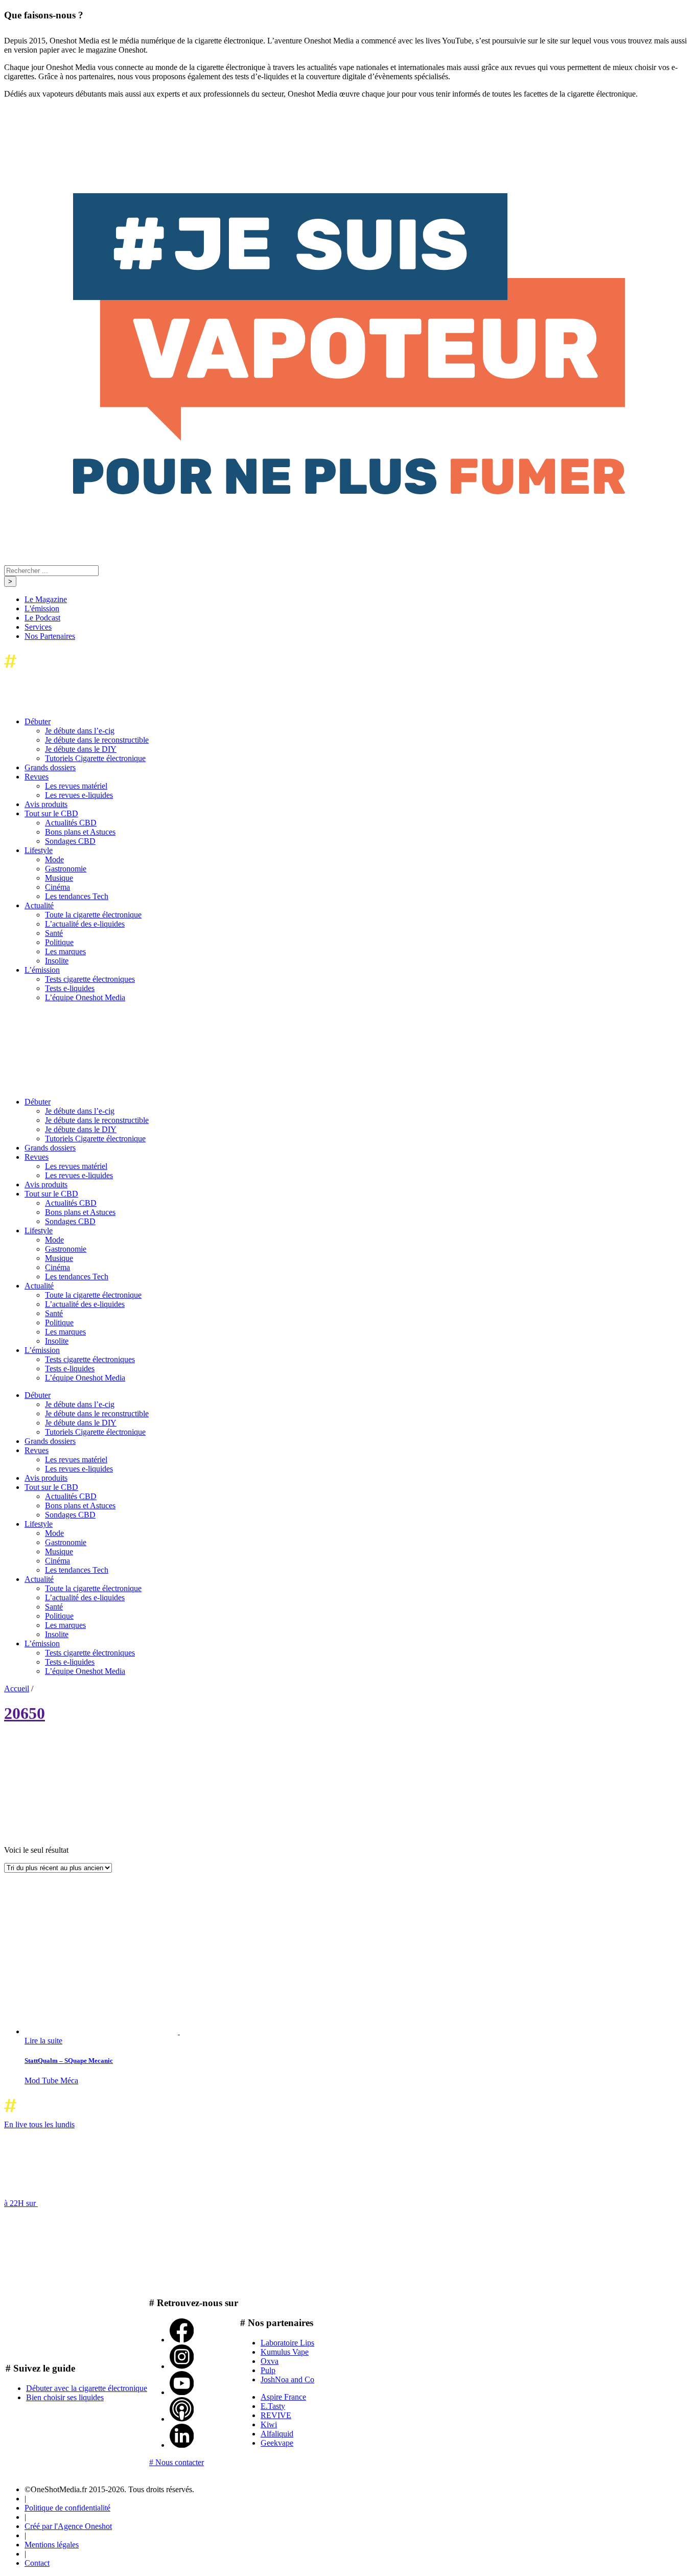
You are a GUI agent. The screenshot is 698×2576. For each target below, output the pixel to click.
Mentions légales (52, 2545)
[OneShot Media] (81, 1084)
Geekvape (277, 2443)
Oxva (270, 2361)
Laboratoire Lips (287, 2343)
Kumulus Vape (285, 2352)
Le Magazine (46, 599)
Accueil (17, 1688)
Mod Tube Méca (51, 2080)
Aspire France (283, 2397)
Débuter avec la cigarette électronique (87, 2388)
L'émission (42, 608)
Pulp (268, 2370)
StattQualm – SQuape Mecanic (69, 2061)
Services (38, 627)
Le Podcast (42, 618)
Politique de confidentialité (67, 2508)
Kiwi (269, 2424)
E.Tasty (273, 2406)
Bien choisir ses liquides (65, 2397)
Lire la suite (43, 2041)
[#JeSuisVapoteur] (349, 491)
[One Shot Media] (87, 670)
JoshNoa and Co (287, 2379)
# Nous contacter (177, 2462)
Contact (37, 2563)
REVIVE (276, 2415)
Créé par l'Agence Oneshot (68, 2526)
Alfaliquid (277, 2434)
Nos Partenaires (50, 636)
